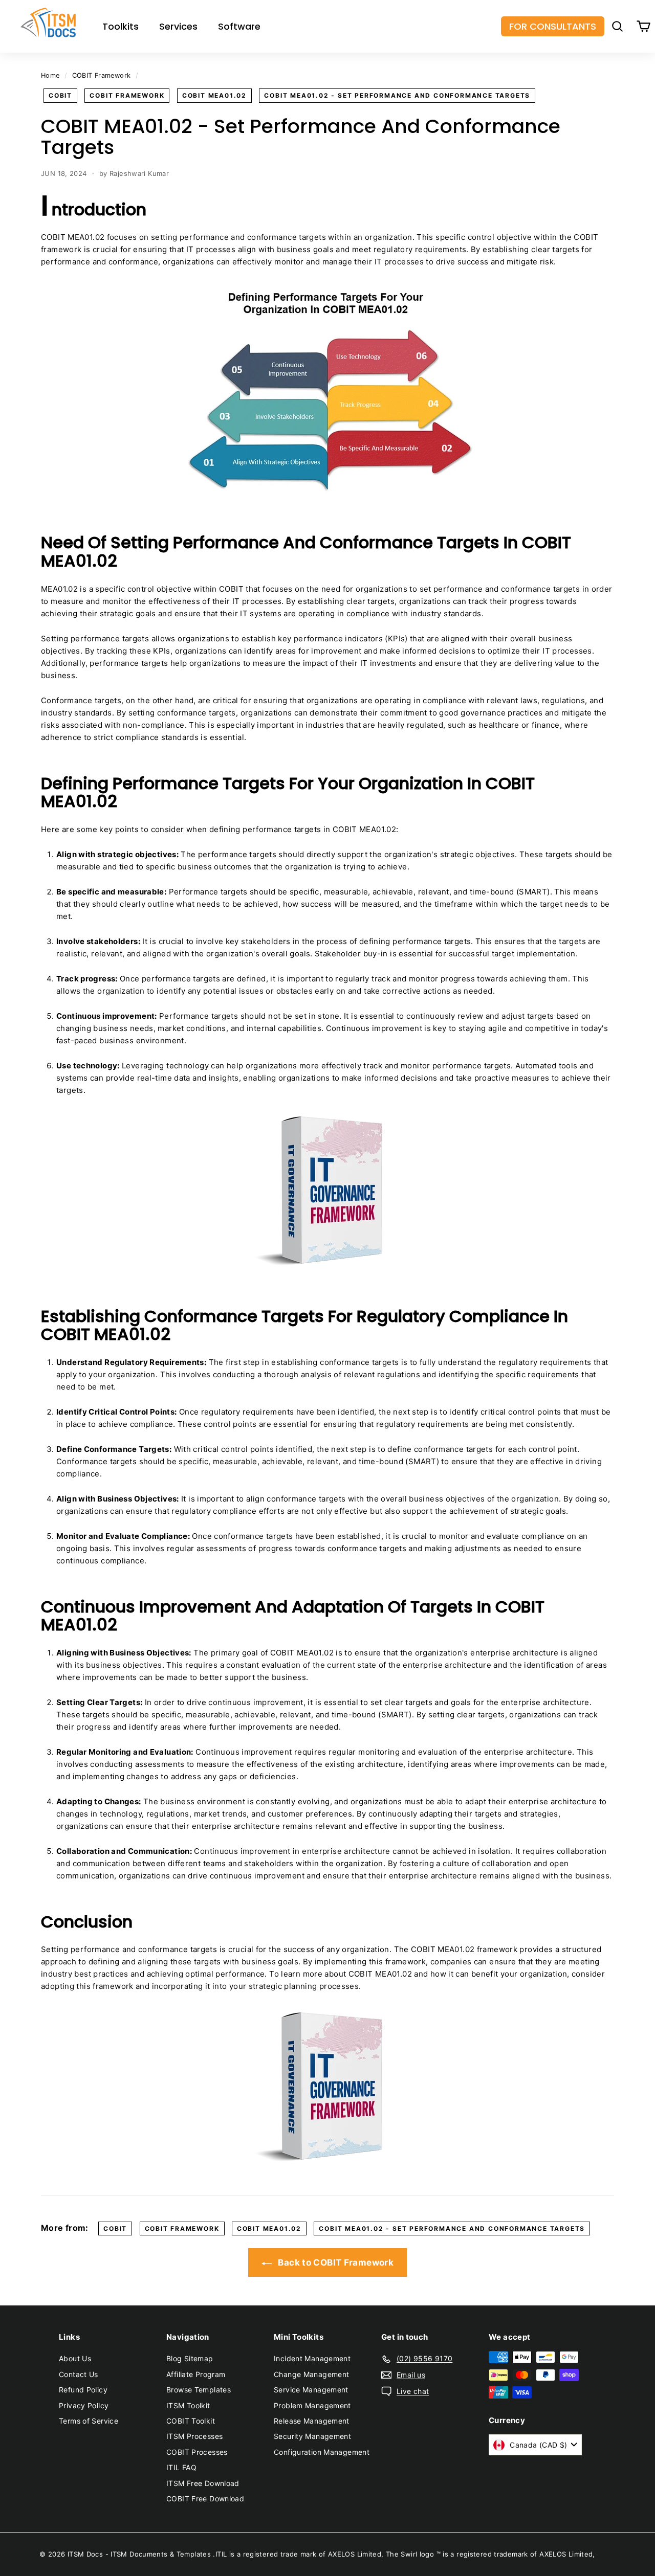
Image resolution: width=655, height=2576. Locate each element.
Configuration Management (322, 2452)
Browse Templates (199, 2390)
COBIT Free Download (205, 2499)
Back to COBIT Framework (335, 2263)
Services (178, 26)
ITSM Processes (194, 2436)
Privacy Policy (84, 2405)
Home (50, 75)
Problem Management (312, 2405)
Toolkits (121, 26)
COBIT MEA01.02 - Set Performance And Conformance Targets (397, 95)
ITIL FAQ (181, 2467)
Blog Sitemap (190, 2358)
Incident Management (312, 2358)
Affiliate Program (196, 2374)
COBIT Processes (197, 2452)
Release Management (312, 2421)
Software (239, 26)
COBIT (60, 95)
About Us (75, 2358)
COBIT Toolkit (191, 2421)
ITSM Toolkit (188, 2405)
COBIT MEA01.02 (214, 95)
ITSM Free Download (203, 2483)
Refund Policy (83, 2390)
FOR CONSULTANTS (553, 26)
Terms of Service (89, 2421)
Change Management (311, 2374)
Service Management (311, 2390)
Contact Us (79, 2374)
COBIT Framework (102, 75)
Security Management (312, 2436)
